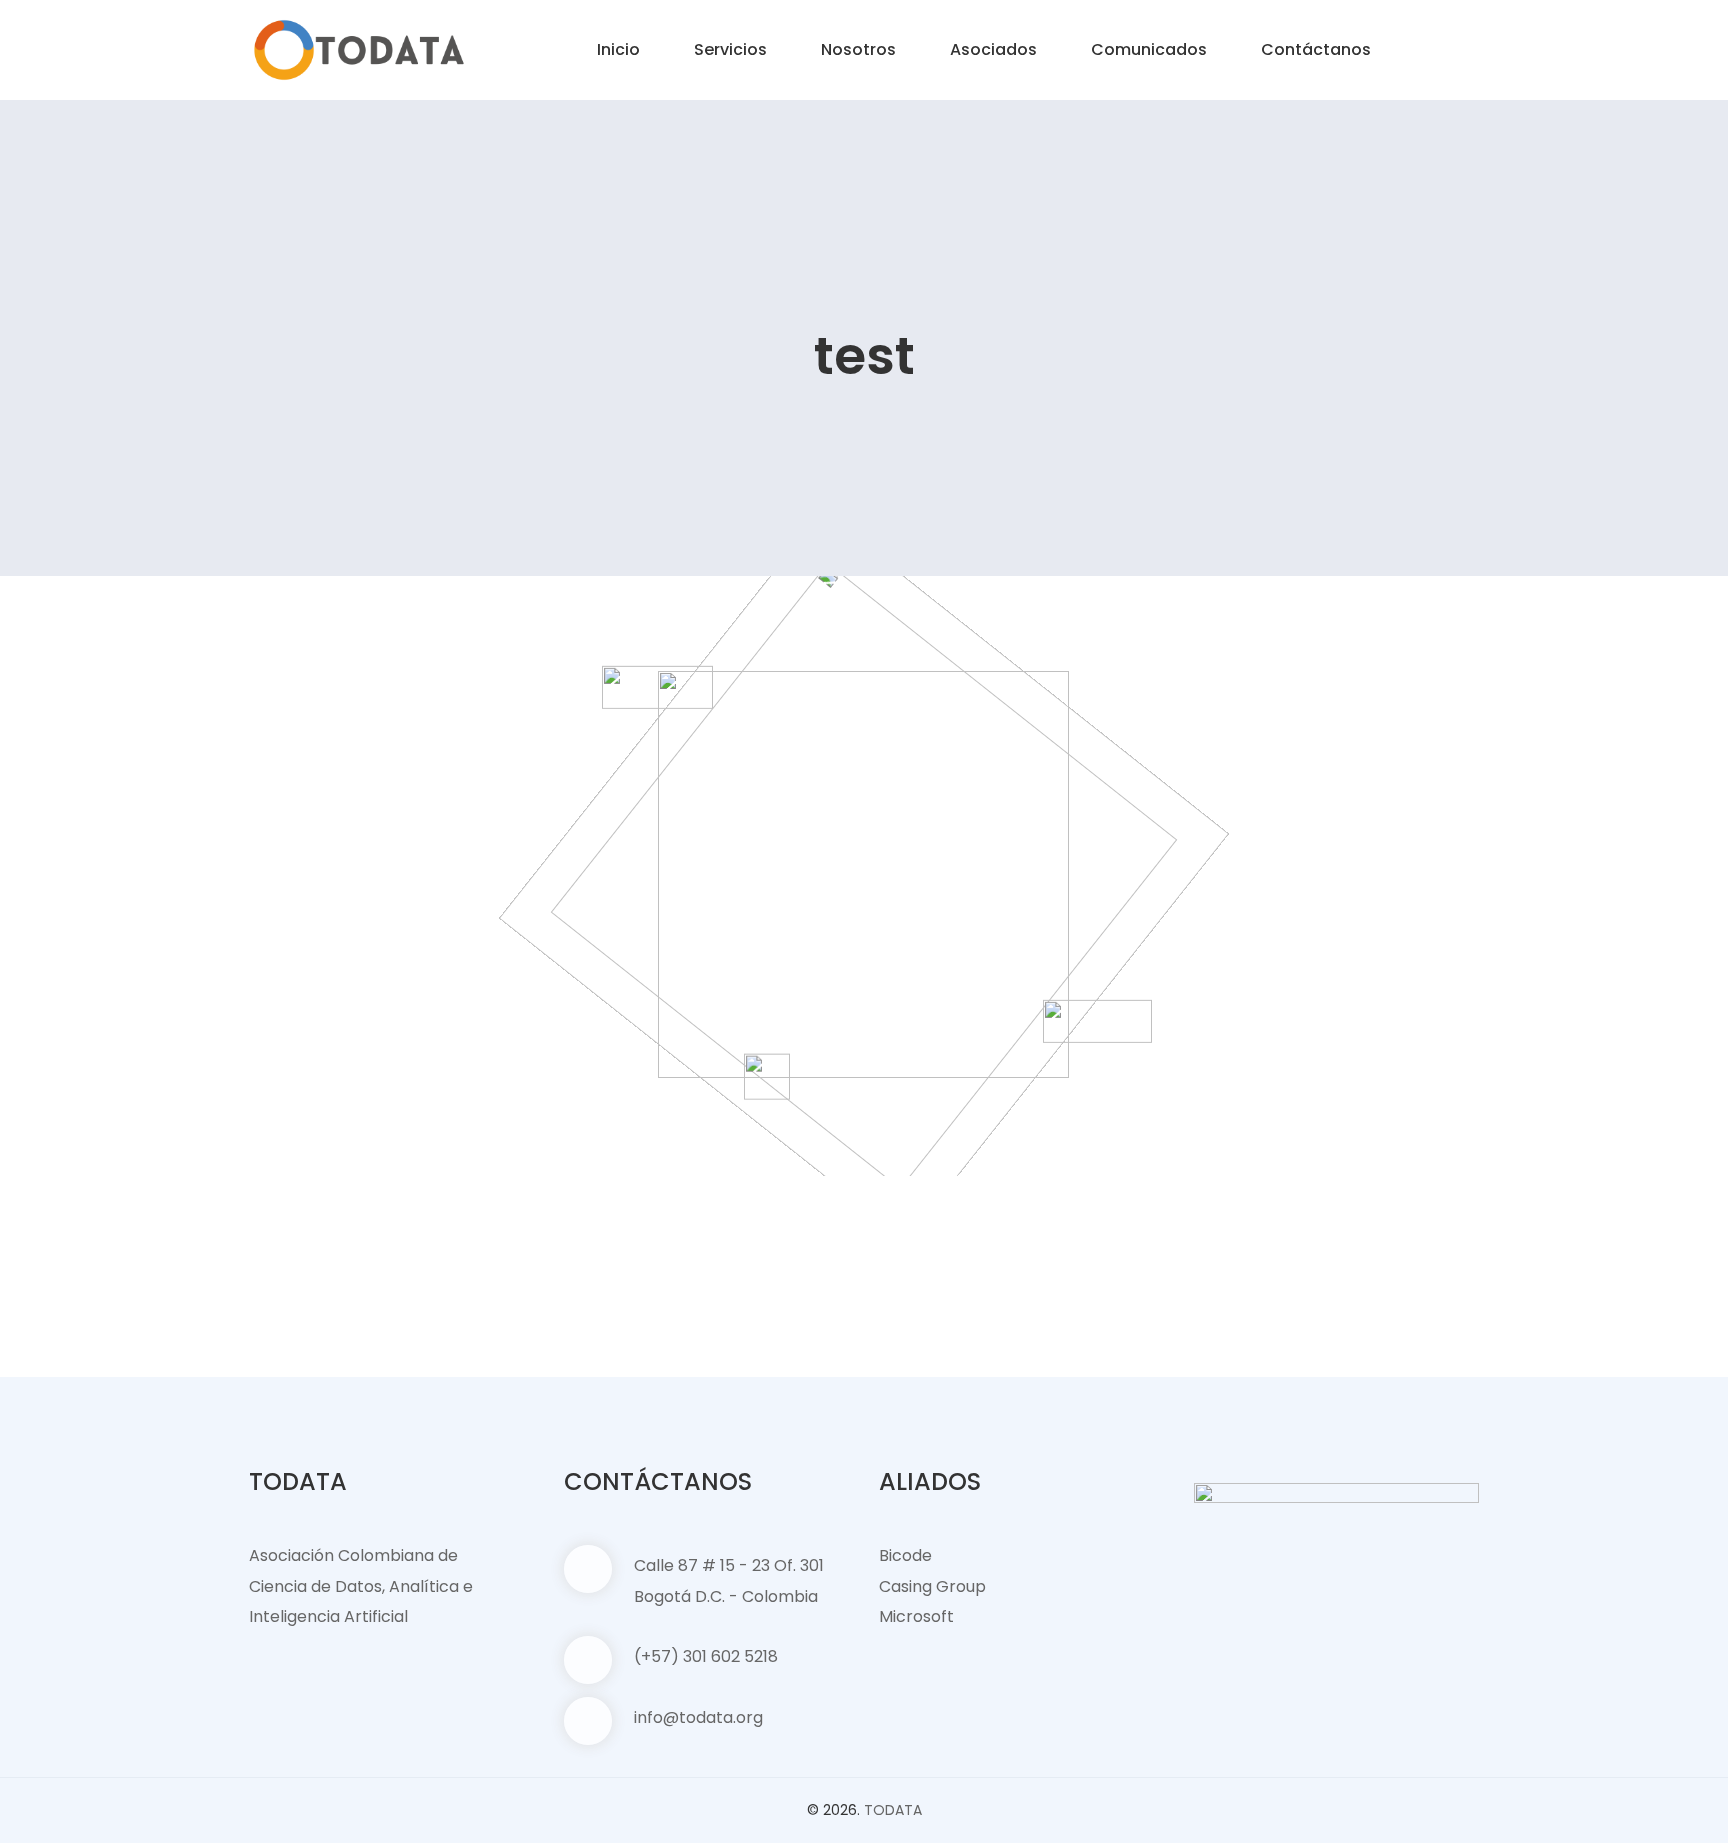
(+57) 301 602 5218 (706, 1656)
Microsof (913, 1616)
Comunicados (1149, 49)
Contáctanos (1316, 49)
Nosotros (858, 49)
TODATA (893, 1810)
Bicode (905, 1555)
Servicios (730, 49)
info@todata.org (698, 1717)
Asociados (993, 49)
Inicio (618, 49)
